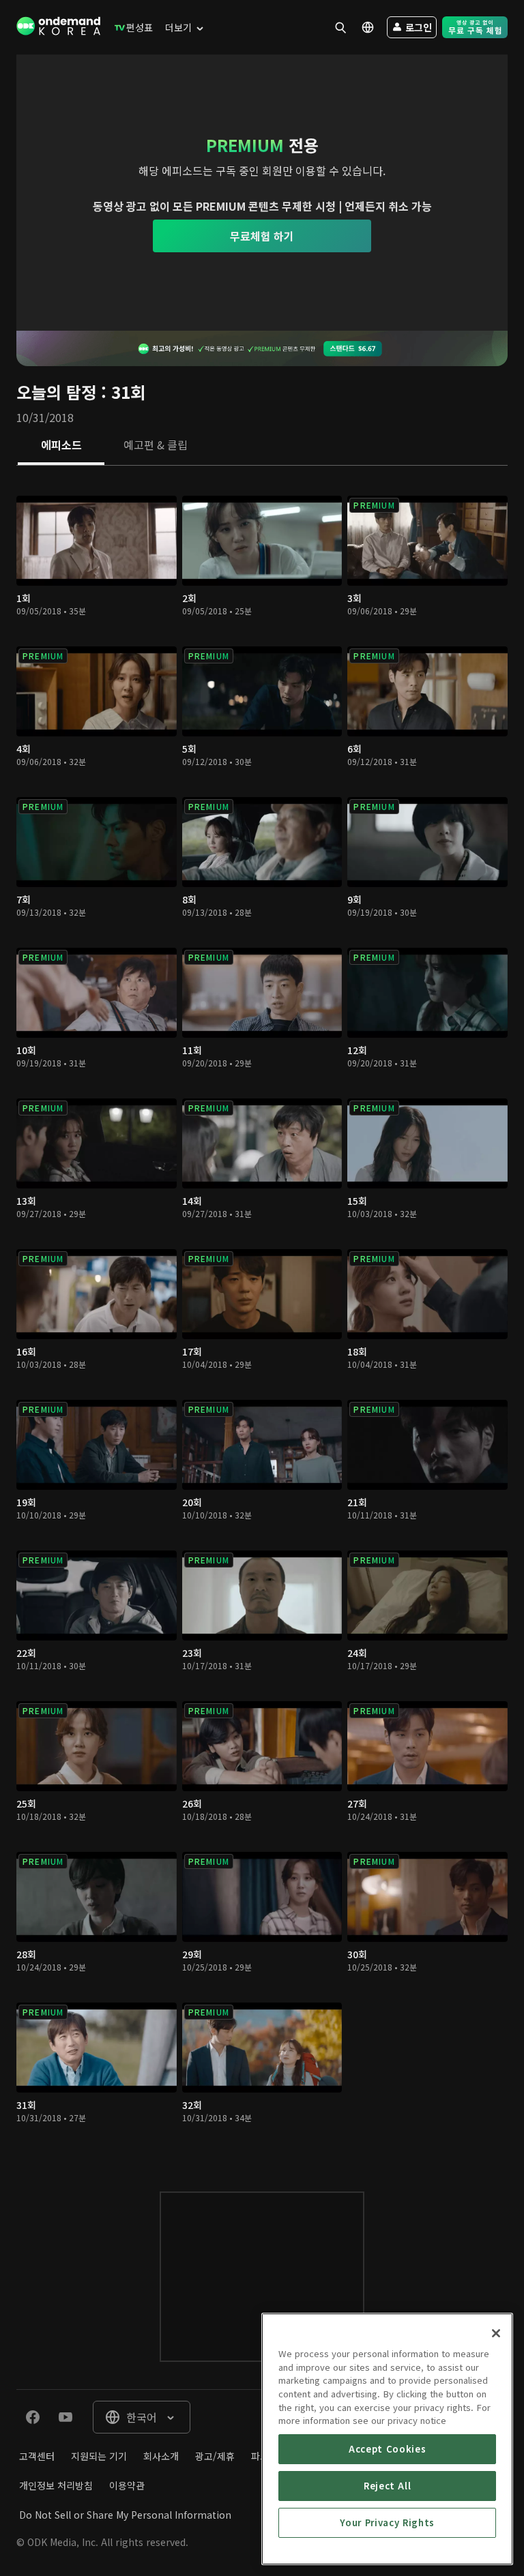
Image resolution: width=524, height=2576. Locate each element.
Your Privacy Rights (387, 2522)
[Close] (496, 2333)
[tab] (61, 446)
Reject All (388, 2486)
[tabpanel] (262, 1315)
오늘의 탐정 (56, 392)
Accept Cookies (387, 2449)
